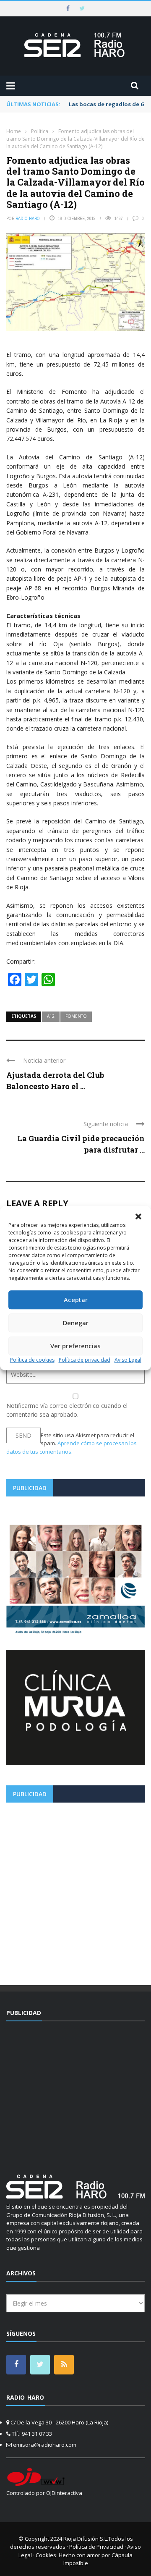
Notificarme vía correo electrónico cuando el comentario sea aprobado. (67, 1410)
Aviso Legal (128, 1360)
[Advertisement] (75, 1891)
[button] (138, 1216)
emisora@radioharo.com (45, 2445)
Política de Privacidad (96, 2547)
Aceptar (76, 1300)
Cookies (46, 2555)
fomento (76, 1016)
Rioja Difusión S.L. (86, 2539)
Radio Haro (28, 218)
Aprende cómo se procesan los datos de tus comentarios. (72, 1447)
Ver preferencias (75, 1346)
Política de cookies (32, 1360)
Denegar (76, 1323)
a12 (51, 1016)
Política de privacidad (85, 1360)
